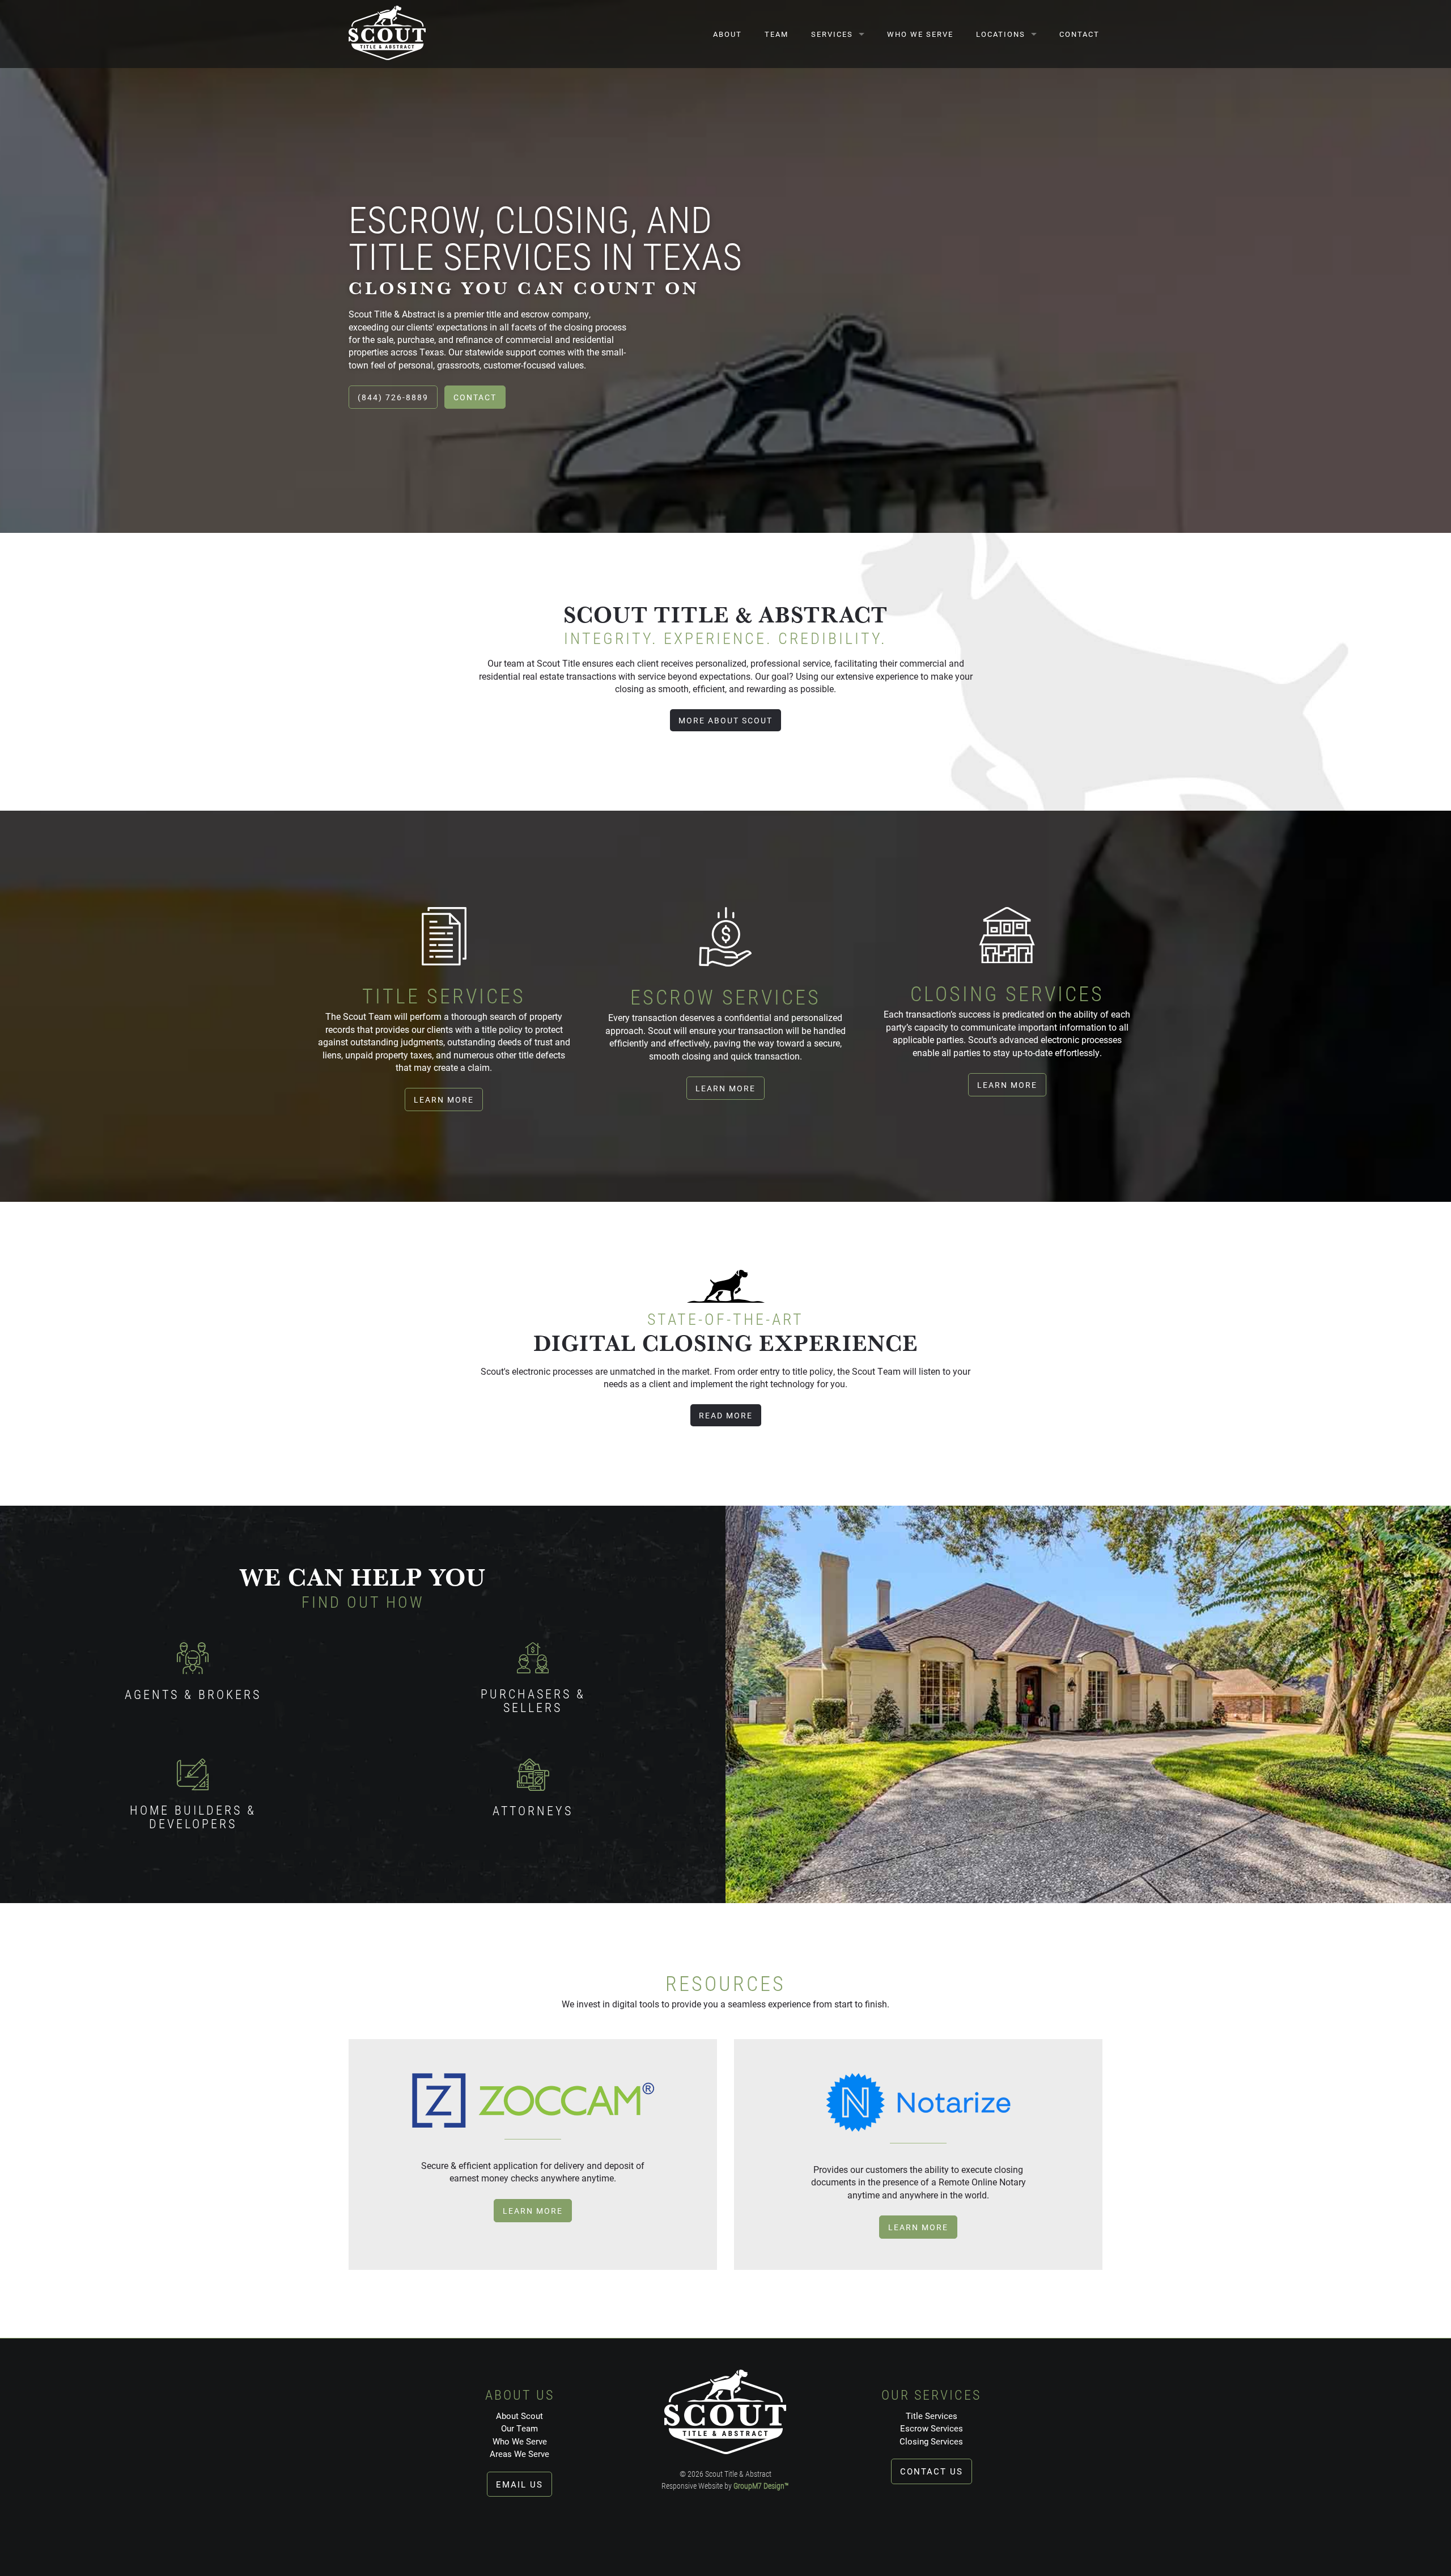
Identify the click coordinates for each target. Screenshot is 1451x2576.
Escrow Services (932, 2428)
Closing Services (931, 2441)
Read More (726, 1415)
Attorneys (533, 1810)
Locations (1001, 34)
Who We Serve (920, 34)
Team (777, 34)
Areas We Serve (519, 2454)
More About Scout (725, 720)
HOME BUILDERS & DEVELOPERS (193, 1817)
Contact (1079, 34)
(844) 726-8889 (393, 397)
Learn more (533, 2211)
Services (832, 34)
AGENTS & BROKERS (193, 1694)
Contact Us (932, 2471)
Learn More (444, 1100)
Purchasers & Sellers (533, 1700)
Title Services (932, 2416)
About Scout (519, 2416)
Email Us (519, 2484)
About (727, 34)
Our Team (519, 2428)
